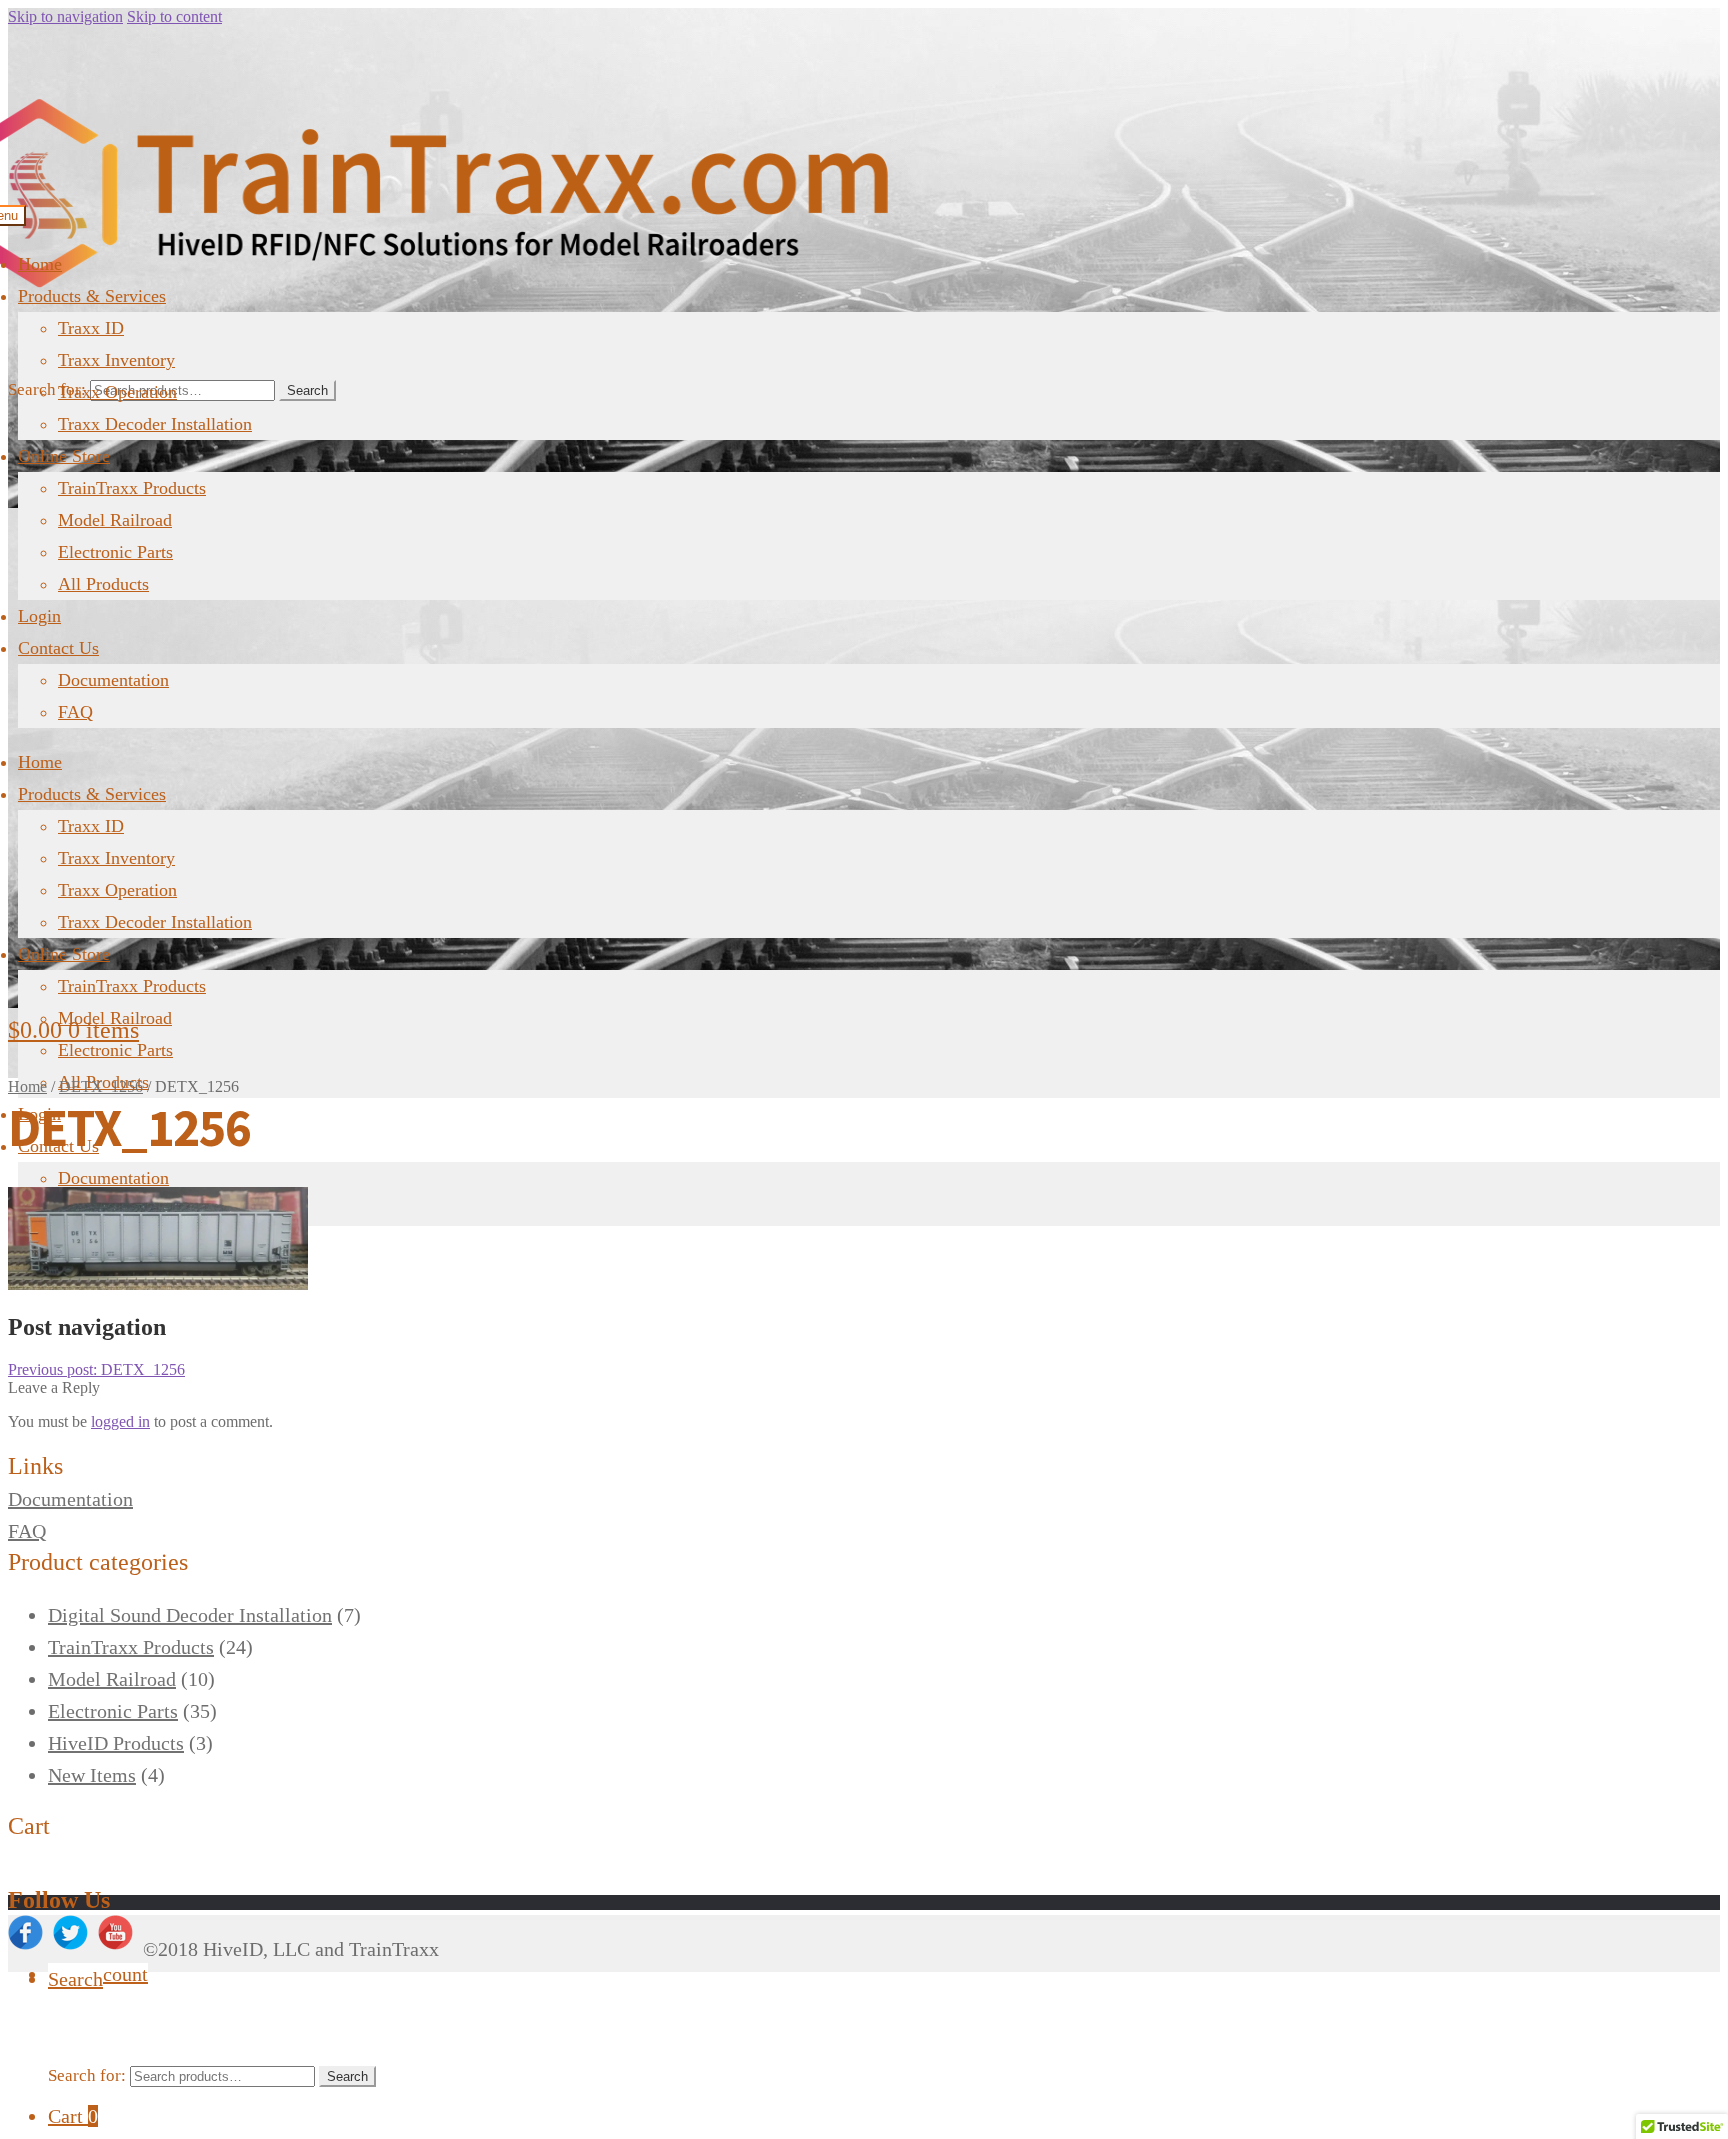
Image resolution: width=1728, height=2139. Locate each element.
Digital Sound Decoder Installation (190, 1615)
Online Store (64, 456)
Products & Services (92, 296)
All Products (103, 584)
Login (39, 616)
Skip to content (174, 16)
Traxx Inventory (116, 360)
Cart (73, 2116)
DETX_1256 (101, 1086)
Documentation (113, 680)
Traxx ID (91, 328)
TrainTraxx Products (132, 488)
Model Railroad (115, 520)
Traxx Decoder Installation (155, 424)
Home (40, 264)
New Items (92, 1775)
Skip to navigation (65, 16)
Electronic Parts (115, 552)
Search (307, 390)
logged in (120, 1421)
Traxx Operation (117, 392)
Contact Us (58, 648)
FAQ (75, 712)
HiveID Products (116, 1743)
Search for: (47, 389)
